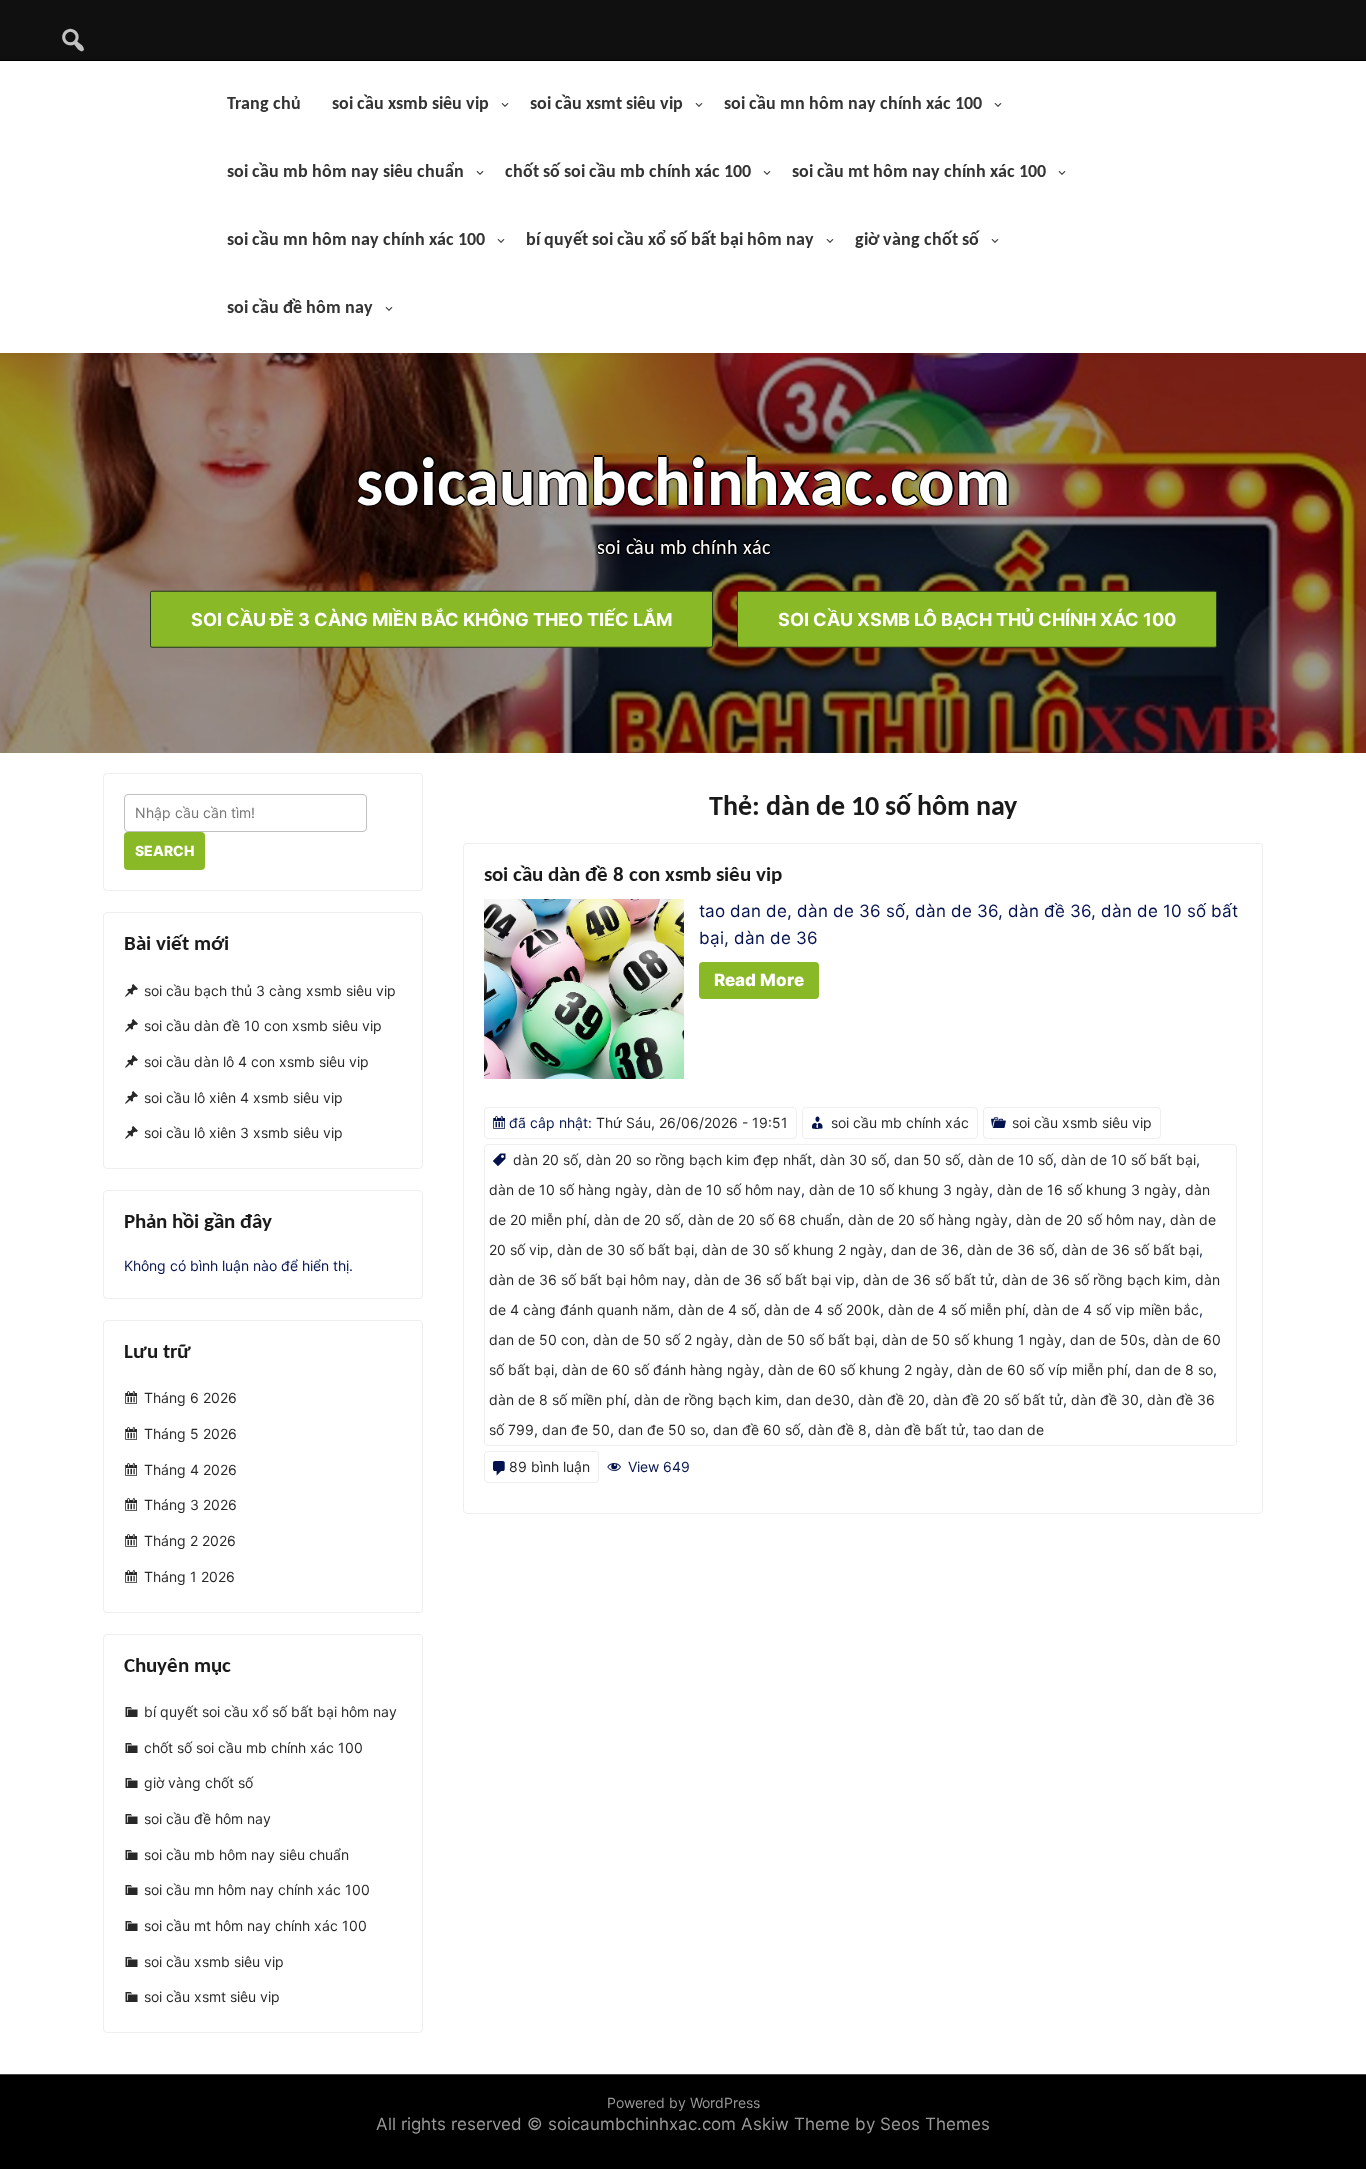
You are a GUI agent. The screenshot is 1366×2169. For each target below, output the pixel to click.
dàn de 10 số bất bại (1128, 1159)
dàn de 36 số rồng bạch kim (1094, 1279)
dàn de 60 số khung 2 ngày (858, 1369)
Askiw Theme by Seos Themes (865, 2124)
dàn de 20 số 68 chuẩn (764, 1219)
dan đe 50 (576, 1429)
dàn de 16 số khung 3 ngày (1087, 1189)
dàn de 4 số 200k (822, 1309)
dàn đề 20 (891, 1399)
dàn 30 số (853, 1159)
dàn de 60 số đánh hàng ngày (661, 1369)
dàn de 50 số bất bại (805, 1339)
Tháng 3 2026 (190, 1505)
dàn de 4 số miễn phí (956, 1309)
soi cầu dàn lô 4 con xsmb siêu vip (256, 1061)
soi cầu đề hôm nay (300, 308)
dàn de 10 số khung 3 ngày (899, 1189)
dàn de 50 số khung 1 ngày (972, 1339)
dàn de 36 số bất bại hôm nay (587, 1279)
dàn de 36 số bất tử (928, 1279)
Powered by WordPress (683, 2102)
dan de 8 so (1174, 1369)
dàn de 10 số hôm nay (728, 1189)
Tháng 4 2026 (190, 1469)
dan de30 (818, 1399)
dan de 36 (925, 1249)
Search (164, 850)
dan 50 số (927, 1159)
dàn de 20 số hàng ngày (928, 1219)
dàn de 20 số (637, 1219)
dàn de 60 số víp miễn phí (1042, 1369)
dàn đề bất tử (920, 1429)
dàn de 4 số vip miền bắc (1116, 1309)
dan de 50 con (537, 1339)
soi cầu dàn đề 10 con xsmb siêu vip (263, 1025)
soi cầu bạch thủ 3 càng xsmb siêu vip (270, 990)
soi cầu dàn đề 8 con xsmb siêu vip (633, 875)
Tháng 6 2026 (190, 1398)
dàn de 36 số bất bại (1130, 1249)
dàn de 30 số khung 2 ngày (792, 1249)
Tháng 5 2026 (190, 1433)
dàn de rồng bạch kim (706, 1399)
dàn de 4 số (717, 1309)
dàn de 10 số (1010, 1159)
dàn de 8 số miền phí (557, 1399)
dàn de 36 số (1010, 1249)
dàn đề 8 (837, 1429)
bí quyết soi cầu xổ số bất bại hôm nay (670, 240)
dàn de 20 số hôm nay (1089, 1219)
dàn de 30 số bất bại (625, 1249)
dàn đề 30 (1105, 1399)
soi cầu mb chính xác (900, 1122)
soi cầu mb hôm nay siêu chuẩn (345, 172)
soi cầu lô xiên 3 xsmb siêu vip (243, 1133)
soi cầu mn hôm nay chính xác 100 (853, 104)
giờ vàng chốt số (917, 240)
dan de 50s (1107, 1339)
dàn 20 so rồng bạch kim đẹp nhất (699, 1159)
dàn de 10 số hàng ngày (568, 1189)
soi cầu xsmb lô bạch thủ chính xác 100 (977, 618)
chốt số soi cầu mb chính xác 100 (628, 172)
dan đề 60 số (756, 1429)
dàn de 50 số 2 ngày (661, 1339)
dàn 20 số (545, 1159)
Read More (759, 980)
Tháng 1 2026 (189, 1576)
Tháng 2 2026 (190, 1540)
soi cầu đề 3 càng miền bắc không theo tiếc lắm (431, 618)
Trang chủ (264, 104)
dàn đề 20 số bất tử (998, 1399)
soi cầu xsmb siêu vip (410, 104)
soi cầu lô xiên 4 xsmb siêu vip (243, 1097)
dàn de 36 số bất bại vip (774, 1279)
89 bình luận (549, 1466)
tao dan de (1008, 1429)
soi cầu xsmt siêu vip (606, 104)
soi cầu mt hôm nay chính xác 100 (919, 172)
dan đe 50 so (661, 1429)
